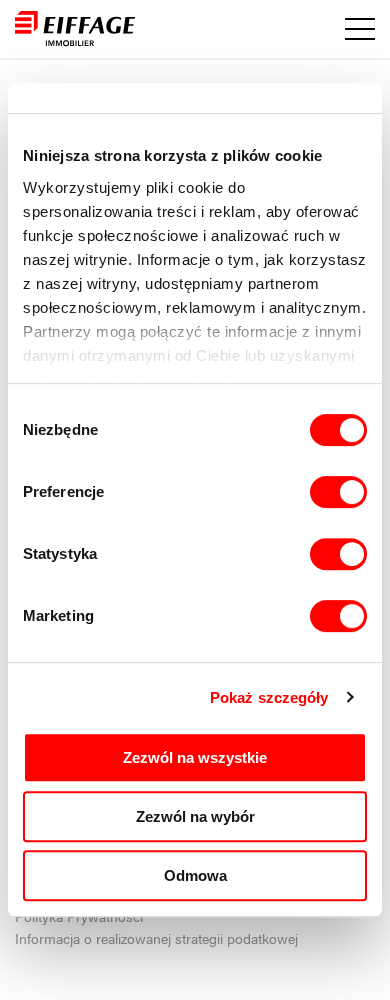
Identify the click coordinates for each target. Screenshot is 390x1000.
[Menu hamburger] (360, 29)
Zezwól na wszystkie (195, 757)
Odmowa (195, 875)
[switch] (338, 492)
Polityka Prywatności (79, 916)
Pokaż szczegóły (269, 697)
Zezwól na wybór (195, 816)
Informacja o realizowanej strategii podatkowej (156, 938)
